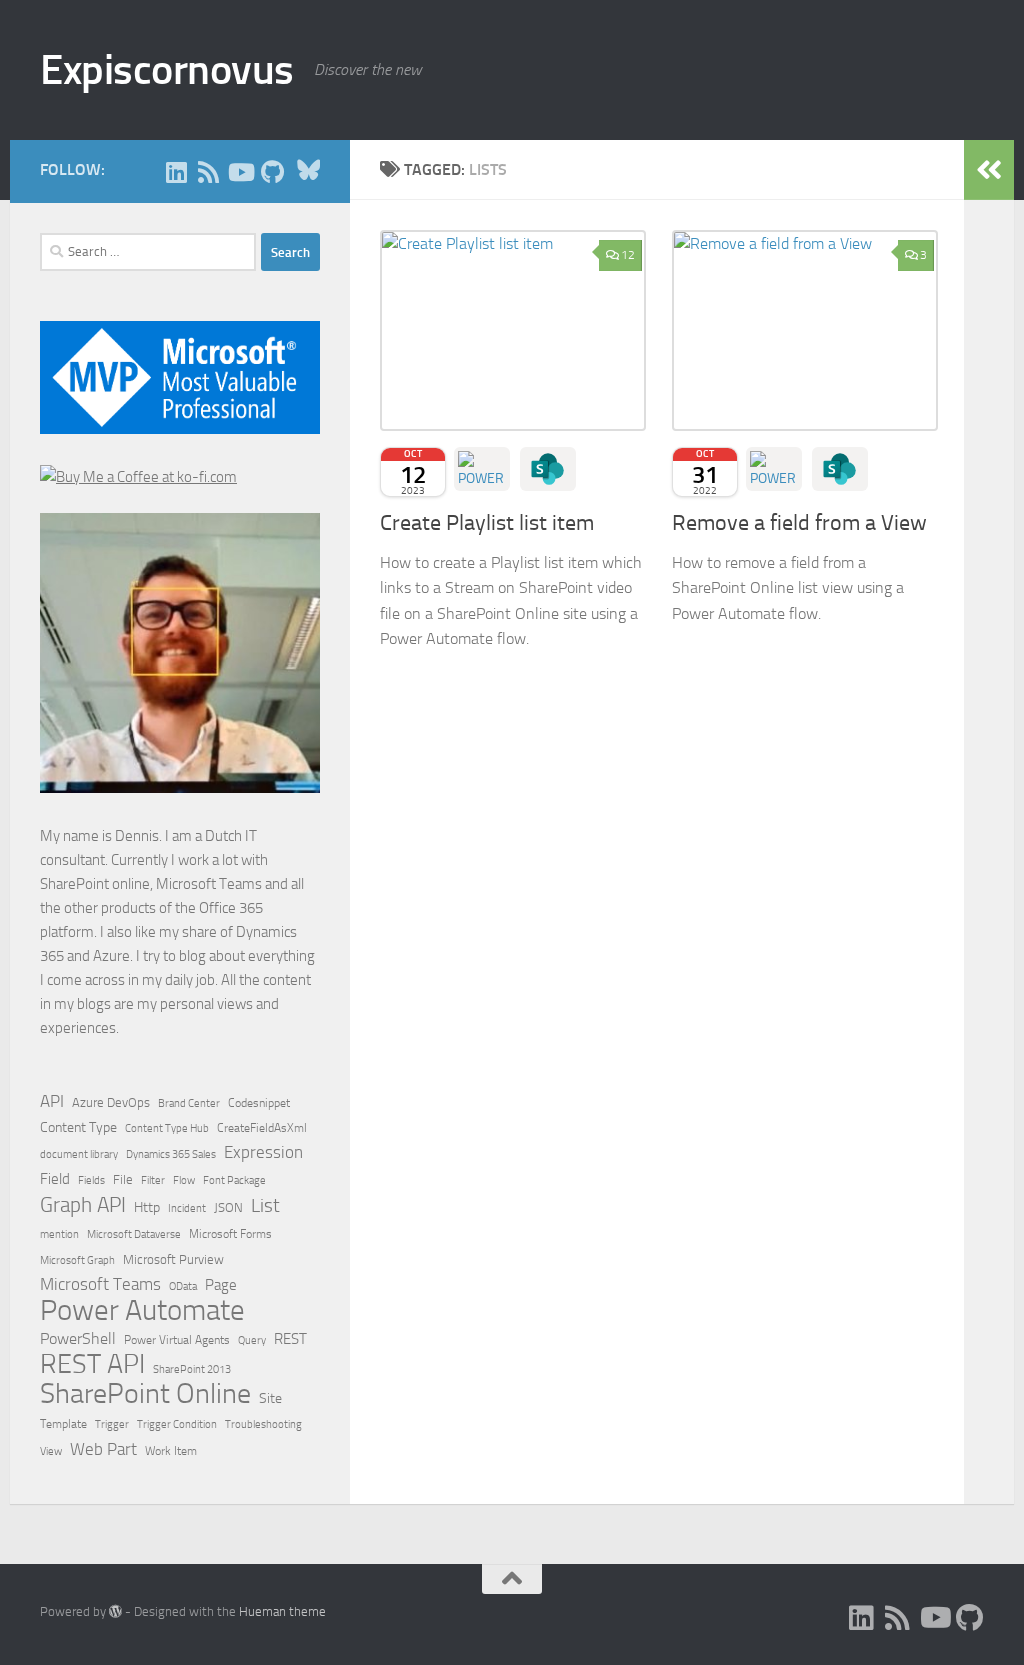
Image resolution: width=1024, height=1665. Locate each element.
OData (183, 1286)
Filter (153, 1180)
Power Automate (142, 1311)
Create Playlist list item (487, 523)
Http (147, 1207)
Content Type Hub (167, 1128)
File (123, 1179)
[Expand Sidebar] (989, 170)
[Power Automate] (482, 469)
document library (79, 1154)
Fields (91, 1180)
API (52, 1101)
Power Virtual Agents (177, 1340)
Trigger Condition (177, 1424)
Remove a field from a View (799, 523)
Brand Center (189, 1103)
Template (63, 1424)
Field (55, 1179)
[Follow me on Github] (272, 172)
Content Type (78, 1127)
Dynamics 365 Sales (171, 1154)
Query (252, 1340)
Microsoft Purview (173, 1259)
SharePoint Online (145, 1394)
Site (270, 1398)
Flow (184, 1180)
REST (290, 1339)
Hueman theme (282, 1611)
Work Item (171, 1451)
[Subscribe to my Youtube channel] (240, 172)
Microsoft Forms (230, 1234)
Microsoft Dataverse (134, 1234)
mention (59, 1234)
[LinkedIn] (176, 172)
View (51, 1451)
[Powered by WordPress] (115, 1611)
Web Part (103, 1449)
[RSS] (208, 172)
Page (221, 1285)
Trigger (112, 1424)
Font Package (234, 1180)
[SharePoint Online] (548, 469)
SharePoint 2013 (192, 1369)
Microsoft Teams (100, 1284)
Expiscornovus (167, 70)
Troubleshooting (263, 1424)
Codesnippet (259, 1103)
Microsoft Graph (77, 1260)
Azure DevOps (111, 1102)
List (265, 1205)
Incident (187, 1208)
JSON (228, 1207)
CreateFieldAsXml (262, 1128)
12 (628, 255)
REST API (92, 1364)
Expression (263, 1152)
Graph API (83, 1205)
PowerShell (78, 1338)
